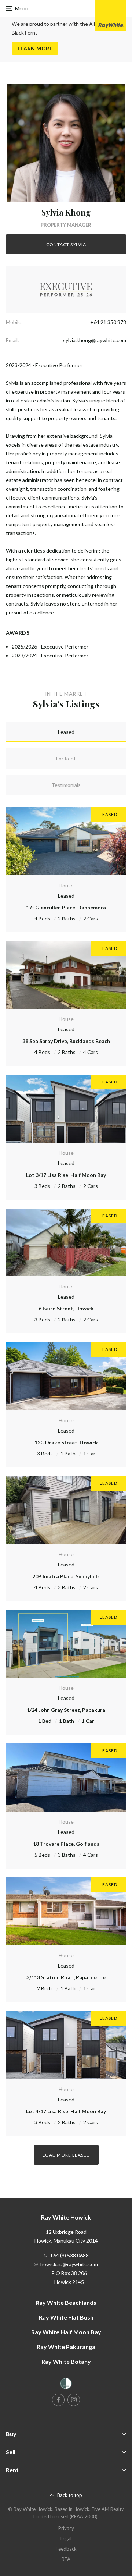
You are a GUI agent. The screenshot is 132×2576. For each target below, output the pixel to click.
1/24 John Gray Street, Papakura (66, 1710)
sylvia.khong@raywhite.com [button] (95, 340)
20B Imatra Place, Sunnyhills (66, 1576)
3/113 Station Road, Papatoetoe (66, 1977)
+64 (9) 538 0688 (69, 2255)
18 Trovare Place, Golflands (66, 1844)
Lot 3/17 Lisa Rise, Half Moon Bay (66, 1175)
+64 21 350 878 (108, 322)
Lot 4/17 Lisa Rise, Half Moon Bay (66, 2111)
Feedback (66, 2549)
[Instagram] (74, 2400)
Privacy (66, 2528)
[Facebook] (58, 2400)
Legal (66, 2538)
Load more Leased (66, 2155)
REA (66, 2559)
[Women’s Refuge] (66, 2385)
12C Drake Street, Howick (66, 1442)
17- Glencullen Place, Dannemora (66, 907)
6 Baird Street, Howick (66, 1308)
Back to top (70, 2495)
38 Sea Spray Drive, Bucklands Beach (66, 1041)
